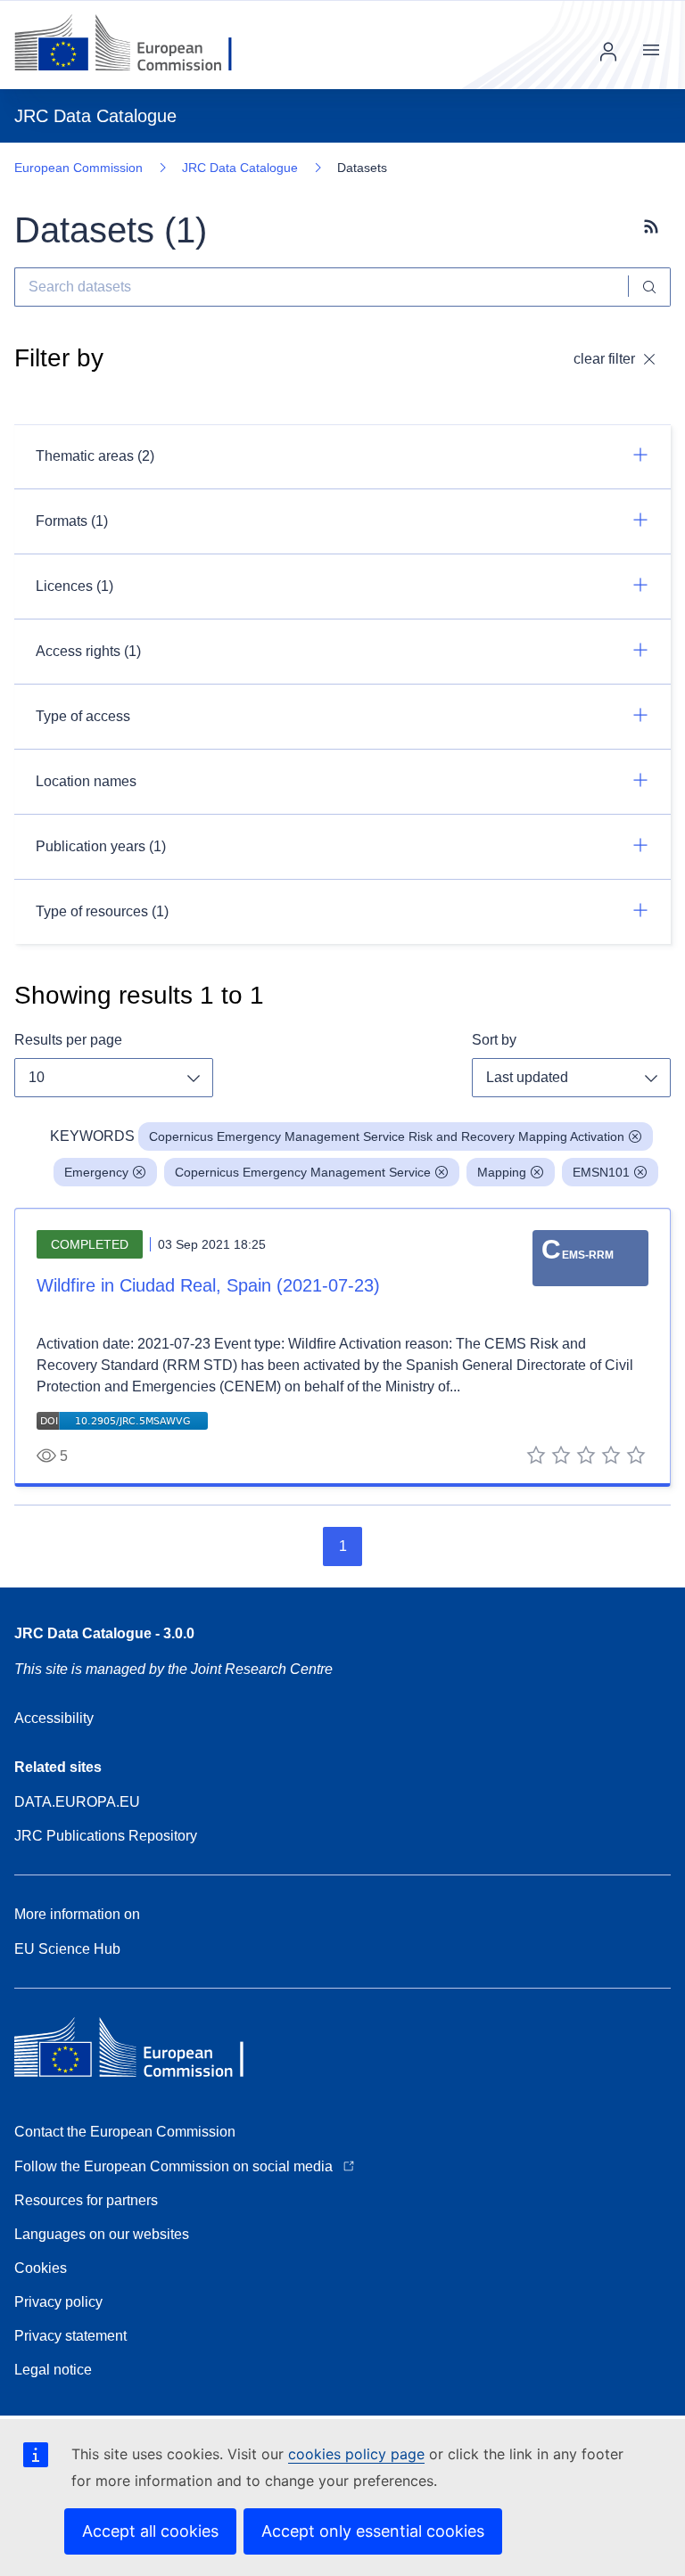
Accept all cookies (150, 2531)
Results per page (68, 1040)
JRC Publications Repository (106, 1836)
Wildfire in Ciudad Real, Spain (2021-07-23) (208, 1285)
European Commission (78, 168)
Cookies (41, 2268)
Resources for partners (86, 2200)
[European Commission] (137, 45)
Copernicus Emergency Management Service (303, 1172)
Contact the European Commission (125, 2132)
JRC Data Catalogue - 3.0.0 (104, 1633)
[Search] (650, 287)
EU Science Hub (67, 1949)
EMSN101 (601, 1172)
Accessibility (54, 1718)
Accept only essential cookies (373, 2531)
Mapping (502, 1172)
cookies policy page (356, 2454)
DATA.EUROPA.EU (77, 1802)
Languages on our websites (102, 2234)
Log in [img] (608, 52)
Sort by (494, 1040)
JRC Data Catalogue (240, 168)
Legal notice (53, 2370)
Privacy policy (58, 2302)
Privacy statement (70, 2336)
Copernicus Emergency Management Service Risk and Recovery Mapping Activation (387, 1136)
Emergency (96, 1172)
